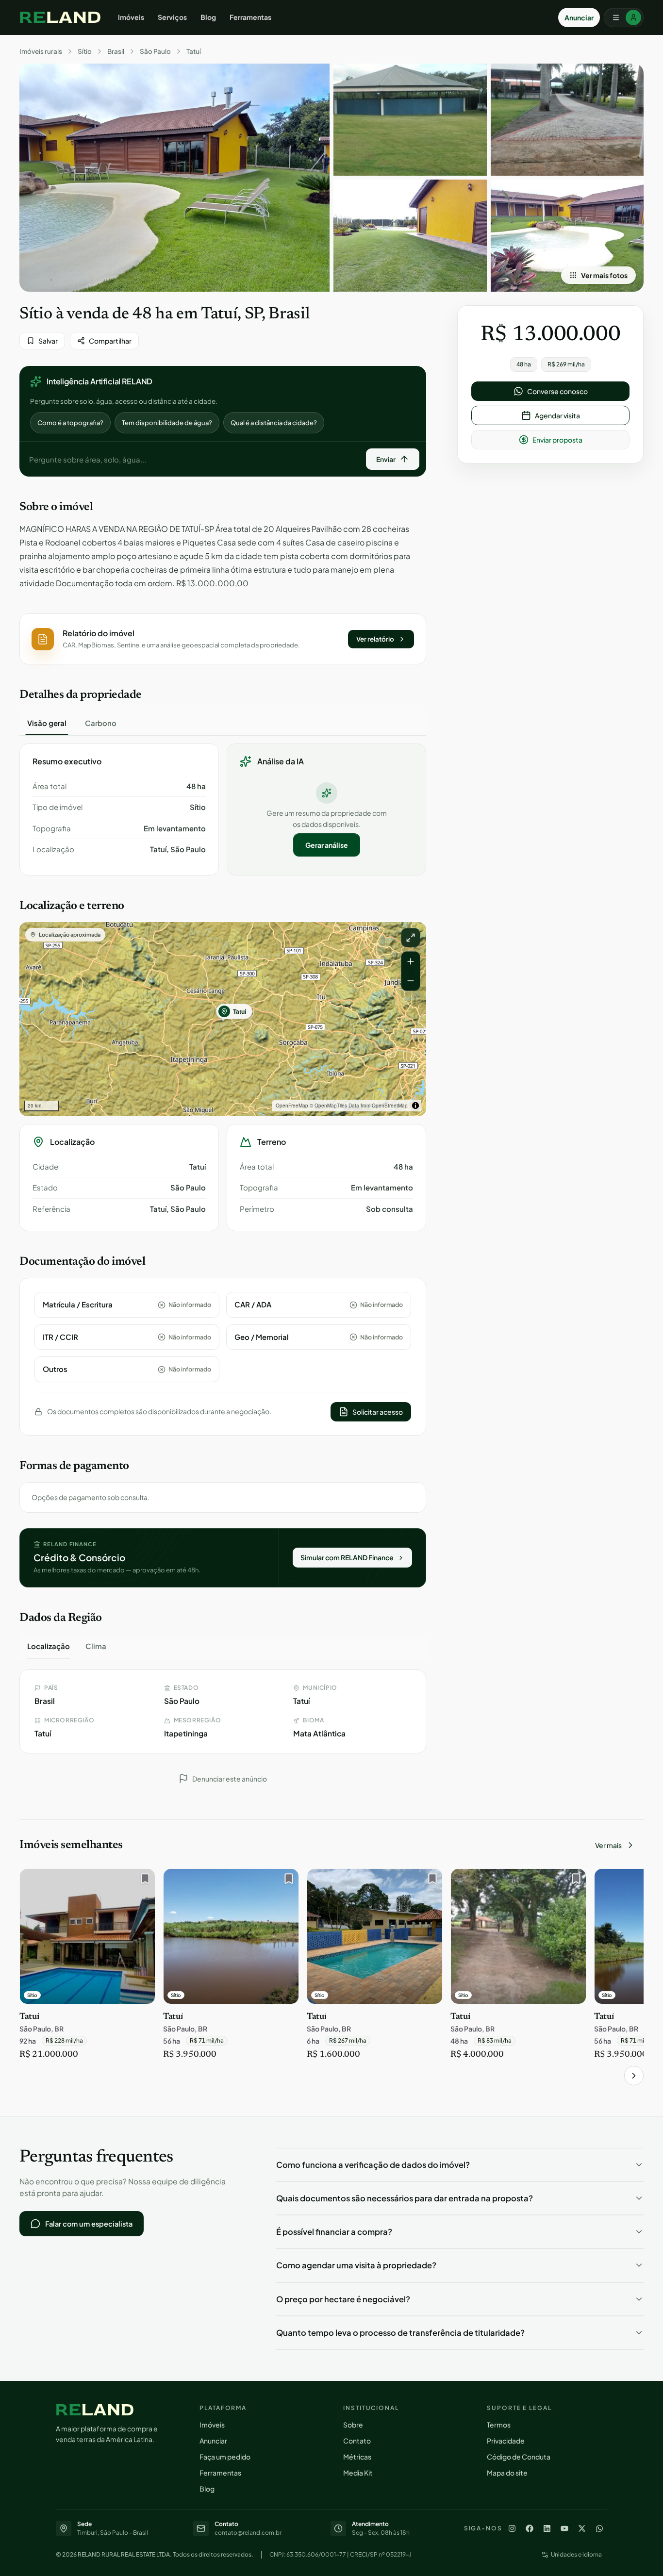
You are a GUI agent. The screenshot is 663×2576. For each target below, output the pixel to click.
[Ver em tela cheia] (411, 938)
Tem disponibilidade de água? (167, 423)
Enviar (386, 459)
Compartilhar (110, 341)
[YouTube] (564, 2528)
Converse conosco (557, 391)
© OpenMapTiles (328, 1106)
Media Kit (358, 2473)
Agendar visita (557, 415)
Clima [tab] (96, 1646)
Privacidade (506, 2441)
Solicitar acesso (378, 1412)
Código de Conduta (519, 2457)
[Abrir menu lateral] (624, 17)
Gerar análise (327, 845)
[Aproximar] (411, 961)
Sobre (353, 2425)
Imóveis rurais (41, 51)
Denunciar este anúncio (230, 1779)
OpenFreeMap (292, 1106)
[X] (582, 2528)
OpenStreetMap (390, 1106)
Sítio (85, 51)
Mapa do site (507, 2473)
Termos (499, 2425)
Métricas (357, 2457)
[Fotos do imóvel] (174, 178)
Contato (357, 2441)
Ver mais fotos (604, 275)
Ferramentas (250, 17)
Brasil (116, 51)
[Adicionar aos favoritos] (143, 1881)
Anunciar (579, 17)
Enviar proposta (557, 440)
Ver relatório (375, 639)
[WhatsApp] (599, 2528)
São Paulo (155, 51)
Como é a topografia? (70, 423)
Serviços (172, 17)
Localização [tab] (49, 1646)
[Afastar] (411, 981)
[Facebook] (530, 2528)
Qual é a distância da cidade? (274, 423)
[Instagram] (512, 2528)
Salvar (48, 341)
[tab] (47, 723)
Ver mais (608, 1845)
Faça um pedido (225, 2457)
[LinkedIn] (547, 2528)
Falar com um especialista (89, 2224)
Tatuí (194, 51)
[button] (223, 639)
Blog (208, 17)
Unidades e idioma (576, 2554)
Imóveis (131, 17)
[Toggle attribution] (415, 1106)
